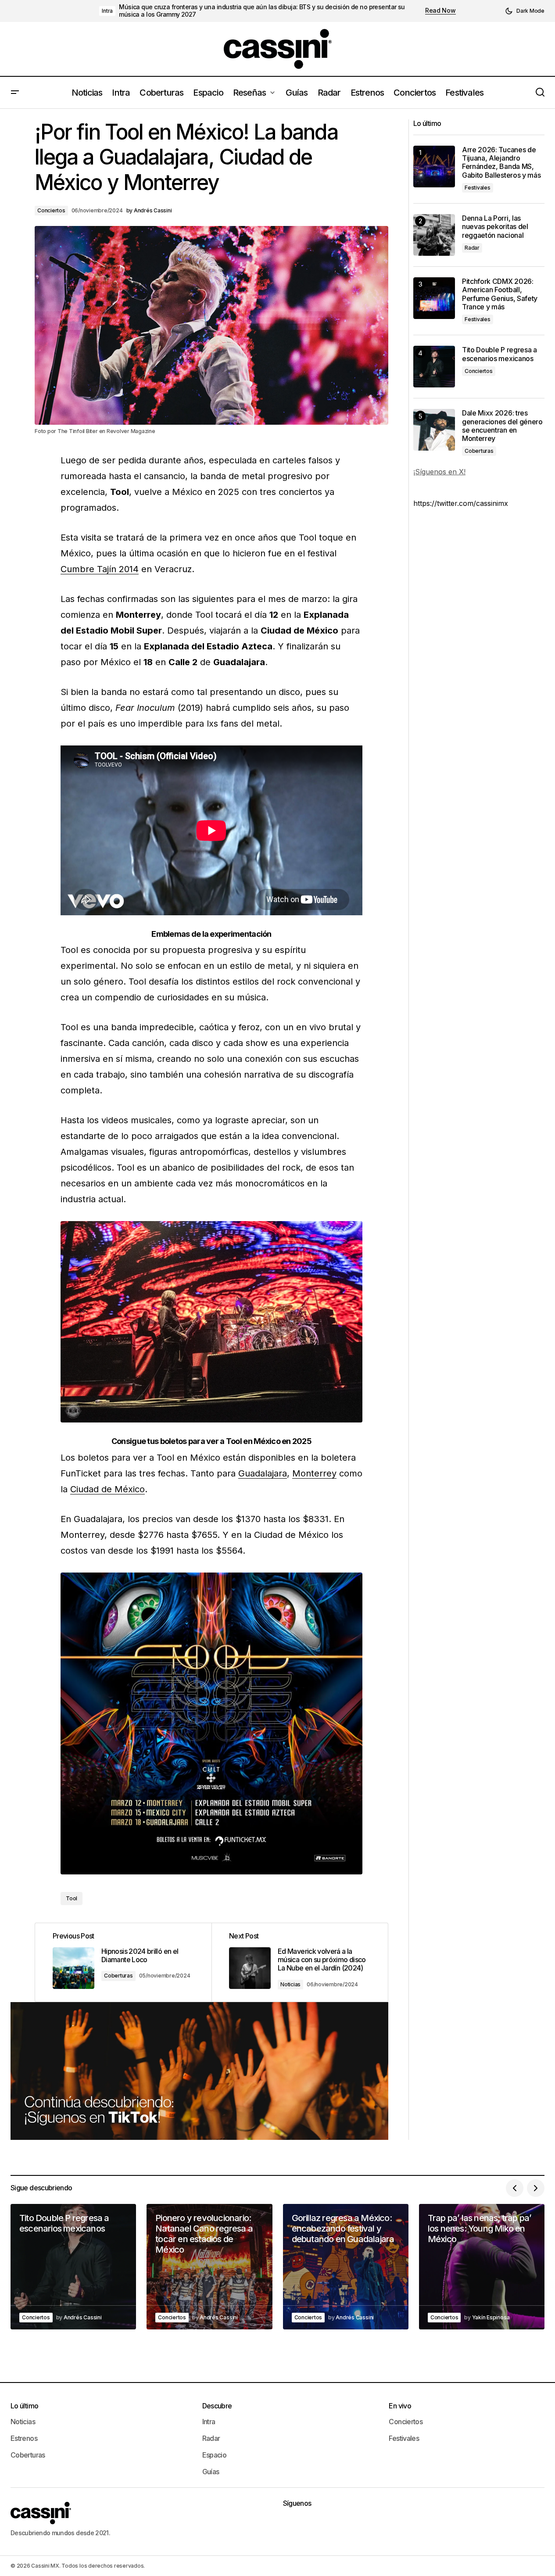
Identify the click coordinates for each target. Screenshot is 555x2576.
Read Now (440, 11)
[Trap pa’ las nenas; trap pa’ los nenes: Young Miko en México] (482, 2267)
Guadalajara (263, 1473)
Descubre (217, 2406)
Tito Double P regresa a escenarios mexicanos (499, 354)
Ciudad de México (107, 1489)
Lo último (24, 2406)
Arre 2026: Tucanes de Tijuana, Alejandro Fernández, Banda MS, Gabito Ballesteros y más (501, 163)
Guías (211, 2472)
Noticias (290, 1984)
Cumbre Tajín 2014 (100, 569)
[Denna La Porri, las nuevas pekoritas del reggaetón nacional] (434, 235)
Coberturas (118, 1976)
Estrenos (24, 2438)
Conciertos (51, 210)
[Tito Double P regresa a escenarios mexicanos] (434, 367)
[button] (525, 11)
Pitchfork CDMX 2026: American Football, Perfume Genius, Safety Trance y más (500, 294)
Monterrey (314, 1473)
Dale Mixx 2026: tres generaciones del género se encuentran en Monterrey (502, 426)
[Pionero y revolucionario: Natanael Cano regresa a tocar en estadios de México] (209, 2267)
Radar (472, 248)
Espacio (215, 2455)
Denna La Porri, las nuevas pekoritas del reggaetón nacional (495, 227)
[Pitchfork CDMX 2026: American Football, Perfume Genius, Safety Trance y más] (434, 298)
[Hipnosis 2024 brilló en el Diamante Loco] (123, 1962)
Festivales (478, 188)
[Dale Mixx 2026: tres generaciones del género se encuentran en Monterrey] (434, 430)
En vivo (400, 2406)
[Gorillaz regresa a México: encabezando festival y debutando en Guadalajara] (346, 2267)
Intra (107, 11)
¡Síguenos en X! (439, 472)
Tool (72, 1898)
